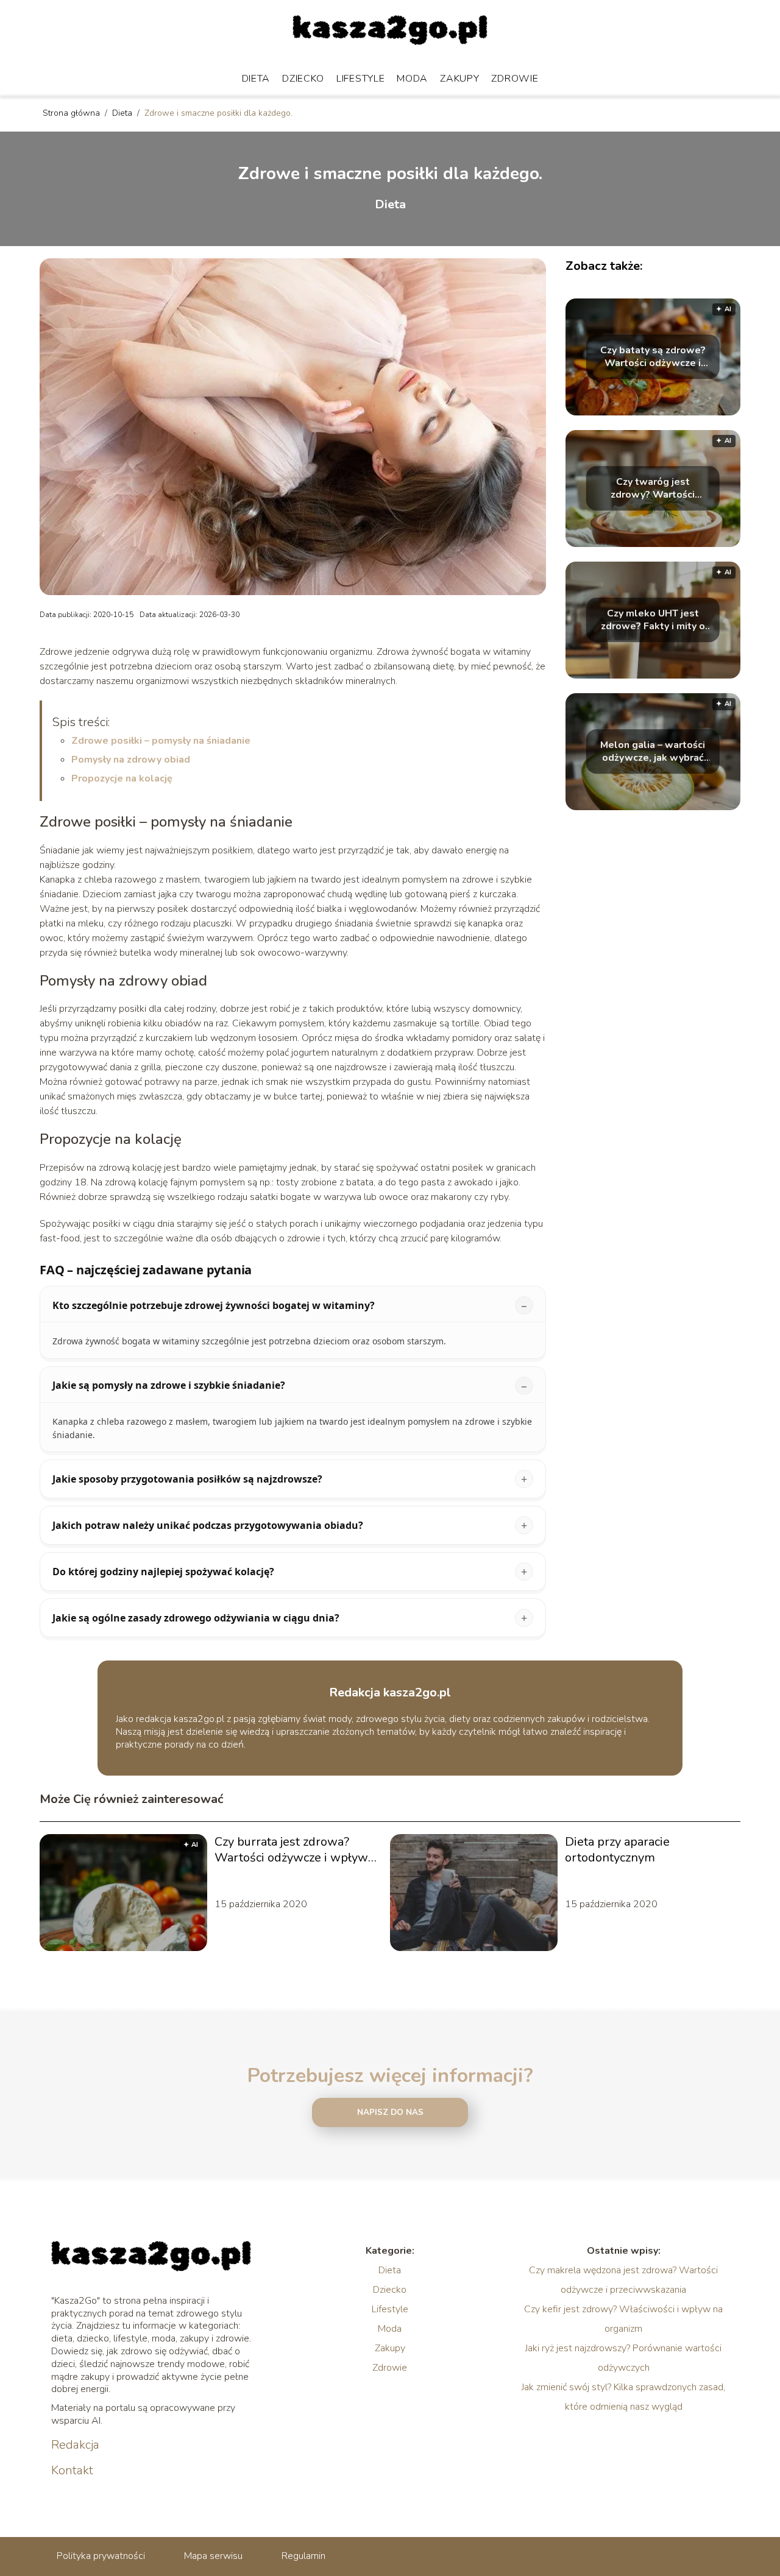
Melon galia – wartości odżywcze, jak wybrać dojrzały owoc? (653, 752)
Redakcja (75, 2445)
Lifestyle (360, 79)
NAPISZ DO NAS (390, 2112)
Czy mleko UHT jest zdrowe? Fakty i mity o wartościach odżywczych (653, 620)
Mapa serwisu (213, 2556)
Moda (412, 79)
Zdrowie (515, 79)
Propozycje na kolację (122, 778)
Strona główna (73, 113)
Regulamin (303, 2556)
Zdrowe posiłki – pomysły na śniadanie (161, 741)
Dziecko (303, 79)
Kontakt (72, 2471)
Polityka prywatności (101, 2556)
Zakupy (459, 79)
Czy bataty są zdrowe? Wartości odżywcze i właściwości (653, 357)
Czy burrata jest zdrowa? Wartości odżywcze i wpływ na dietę (291, 1850)
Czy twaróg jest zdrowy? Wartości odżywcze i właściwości (653, 489)
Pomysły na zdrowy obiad (131, 760)
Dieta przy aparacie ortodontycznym (617, 1850)
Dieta (256, 79)
